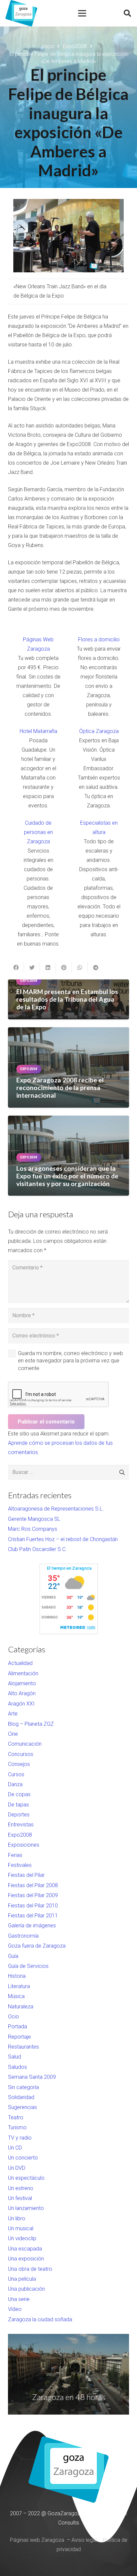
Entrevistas (21, 1825)
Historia (17, 1976)
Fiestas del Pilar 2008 (33, 1885)
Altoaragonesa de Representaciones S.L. (56, 1509)
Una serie (19, 2299)
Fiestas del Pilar (26, 1875)
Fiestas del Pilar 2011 (33, 1916)
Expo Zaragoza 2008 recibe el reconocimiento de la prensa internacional (60, 1088)
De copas (19, 1794)
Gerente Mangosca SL (34, 1519)
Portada (17, 2026)
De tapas (18, 1805)
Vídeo (15, 2309)
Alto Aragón (22, 1693)
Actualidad (20, 1663)
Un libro (17, 2218)
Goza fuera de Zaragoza (37, 1946)
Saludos (17, 2067)
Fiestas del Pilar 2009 (33, 1895)
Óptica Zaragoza (99, 731)
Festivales (20, 1865)
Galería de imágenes (32, 1926)
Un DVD (17, 2168)
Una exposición (26, 2259)
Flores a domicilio (99, 640)
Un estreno (21, 2188)
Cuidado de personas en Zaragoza (38, 832)
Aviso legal (84, 2540)
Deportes (19, 1815)
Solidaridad (21, 2097)
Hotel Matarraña (38, 731)
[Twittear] (32, 967)
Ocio (13, 2017)
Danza (15, 1784)
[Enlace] (21, 13)
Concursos (21, 1754)
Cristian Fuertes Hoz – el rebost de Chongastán (63, 1539)
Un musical (21, 2228)
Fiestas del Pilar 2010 (33, 1906)
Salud (14, 2057)
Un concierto (23, 2158)
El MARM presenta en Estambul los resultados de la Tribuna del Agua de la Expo (67, 999)
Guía (13, 1956)
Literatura (19, 1986)
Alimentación (23, 1673)
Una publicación (26, 2289)
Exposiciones (24, 1845)
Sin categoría (23, 2087)
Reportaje (19, 2037)
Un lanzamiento (26, 2208)
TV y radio (20, 2138)
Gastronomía (23, 1936)
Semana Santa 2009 (32, 2077)
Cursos (16, 1774)
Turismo (17, 2127)
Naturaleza (21, 2007)
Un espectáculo (26, 2178)
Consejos (19, 1764)
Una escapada (25, 2249)
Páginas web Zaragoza (37, 2540)
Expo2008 (20, 1835)
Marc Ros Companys (33, 1529)
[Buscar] (127, 13)
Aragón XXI (21, 1704)
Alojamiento (22, 1683)
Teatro (16, 2117)
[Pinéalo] (64, 967)
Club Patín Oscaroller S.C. (37, 1549)
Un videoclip (22, 2238)
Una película (22, 2279)
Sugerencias (22, 2107)
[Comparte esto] (16, 967)
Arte (13, 1714)
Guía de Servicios (28, 1966)
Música (16, 1996)
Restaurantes (23, 2047)
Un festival (20, 2198)
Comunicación (25, 1744)
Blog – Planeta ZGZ (31, 1724)
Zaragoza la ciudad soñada (40, 2319)
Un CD (15, 2148)
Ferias (15, 1855)
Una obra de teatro (30, 2269)
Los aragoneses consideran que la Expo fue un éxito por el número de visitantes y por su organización (67, 1176)
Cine (13, 1734)
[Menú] (82, 13)
